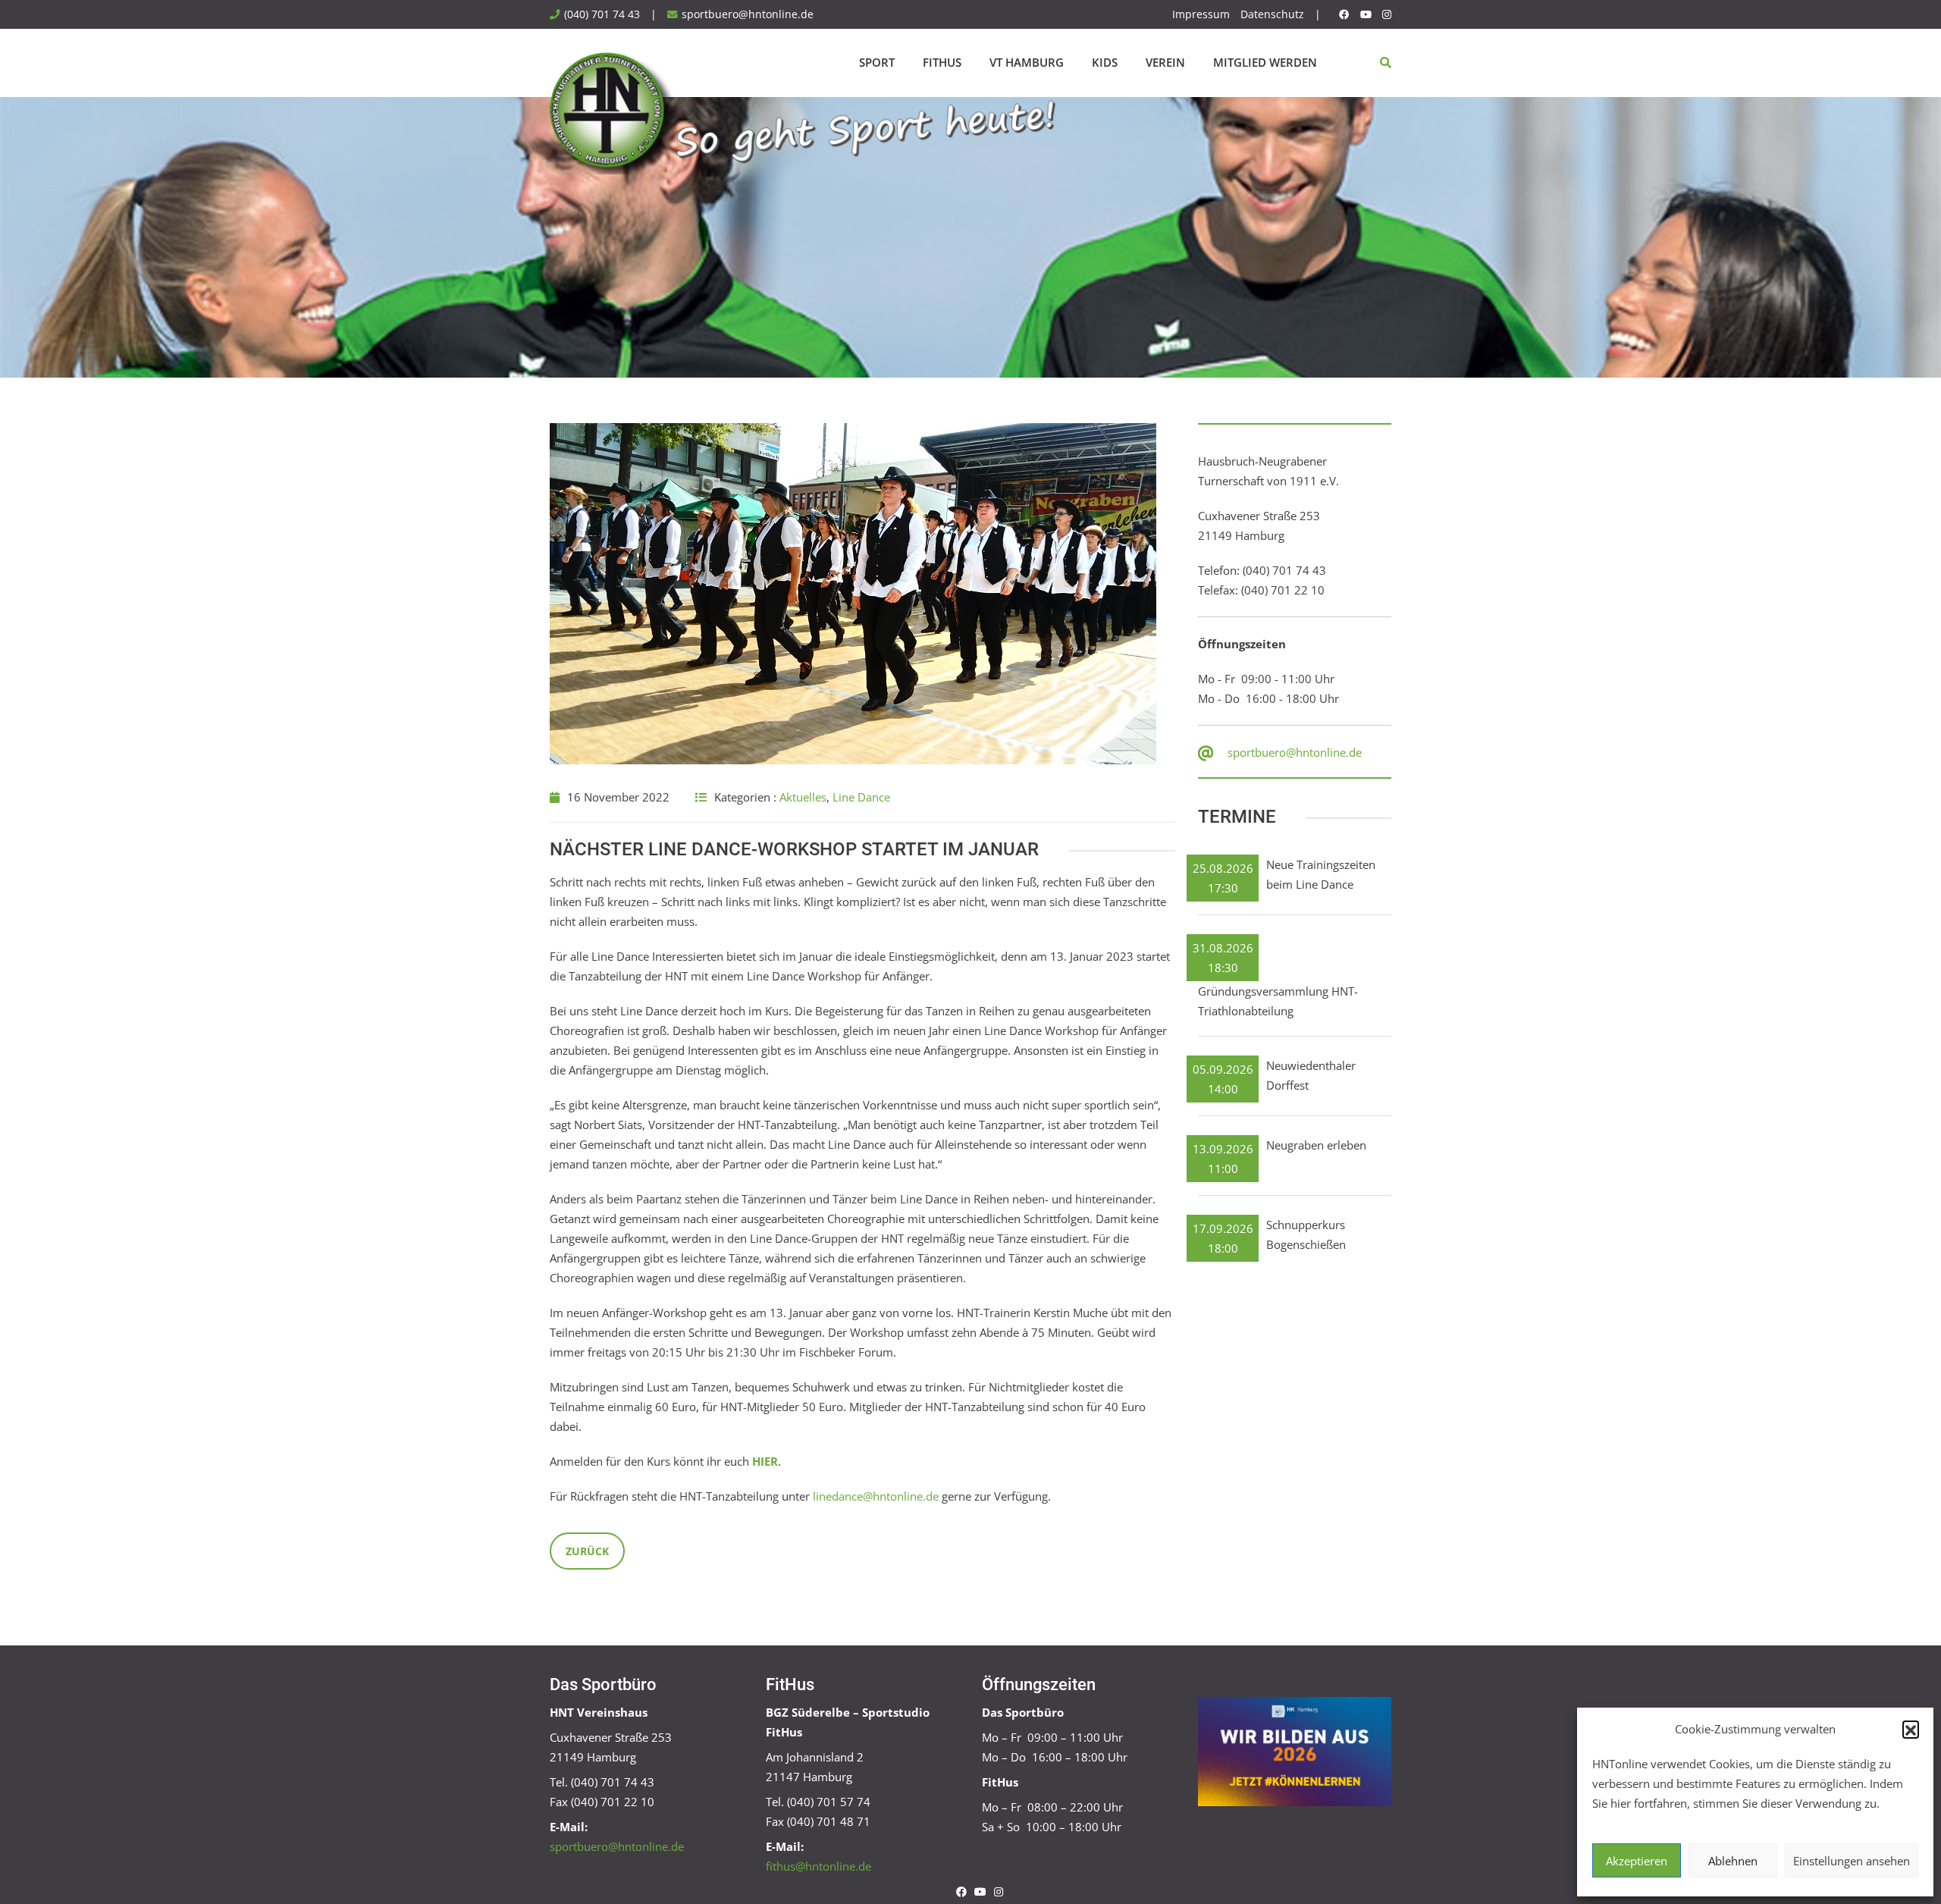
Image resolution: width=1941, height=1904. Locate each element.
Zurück (587, 1551)
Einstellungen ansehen (1852, 1861)
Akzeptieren (1637, 1861)
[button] (1911, 1729)
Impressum (1201, 14)
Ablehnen (1733, 1861)
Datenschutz (1272, 14)
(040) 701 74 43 (602, 14)
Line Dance (861, 797)
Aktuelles (803, 797)
